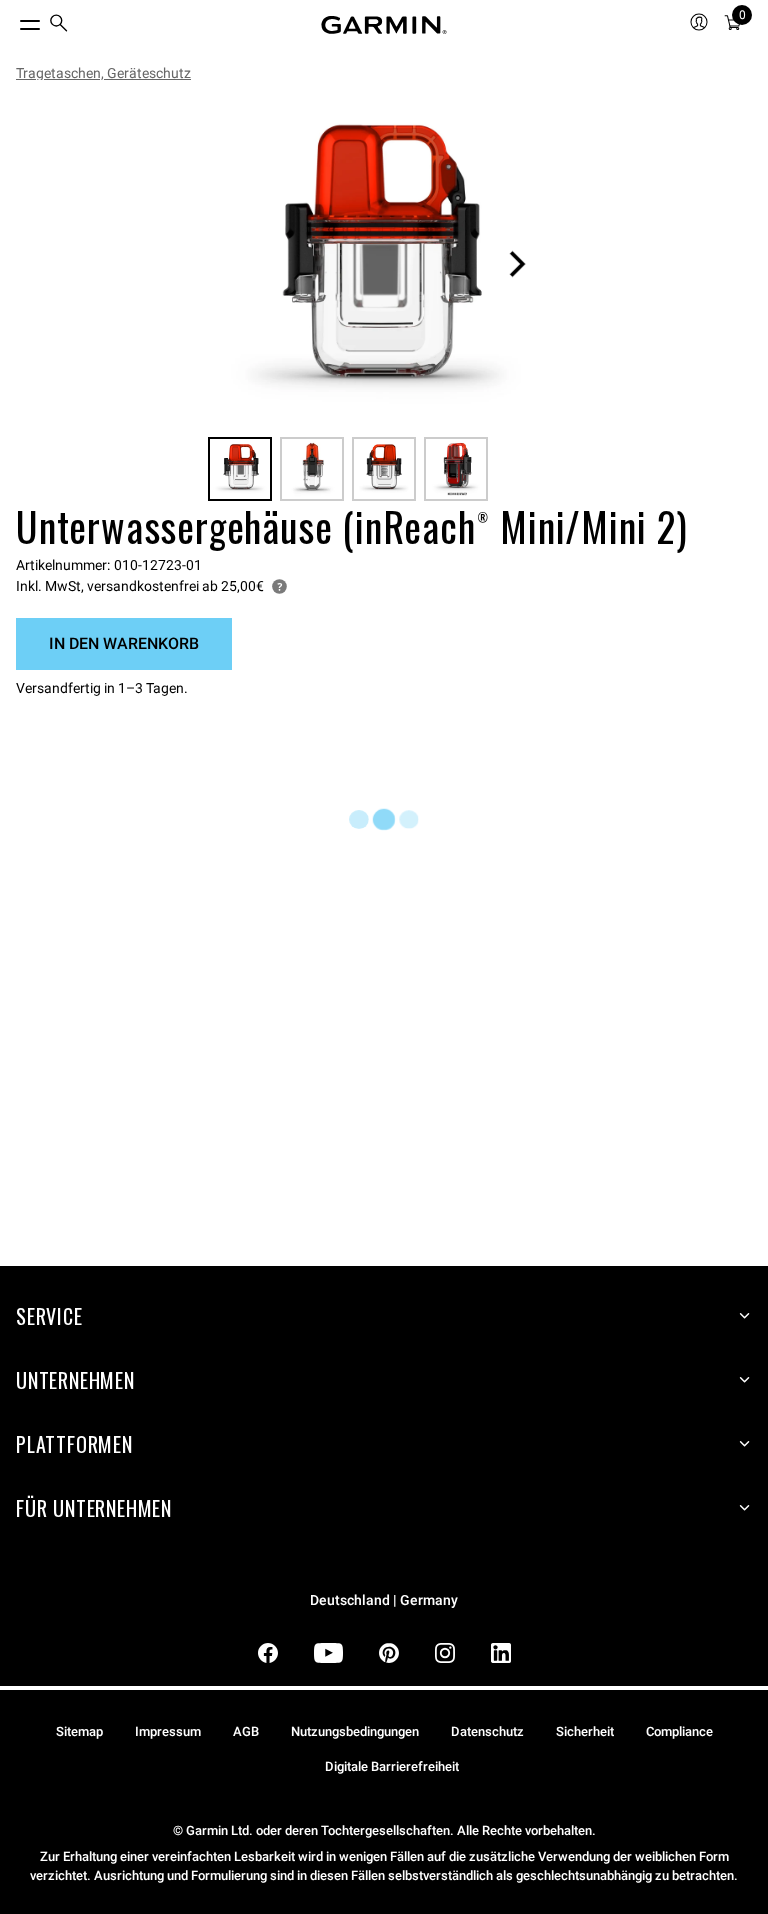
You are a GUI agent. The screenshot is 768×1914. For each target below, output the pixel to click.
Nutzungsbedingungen (355, 1731)
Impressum (168, 1731)
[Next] (517, 264)
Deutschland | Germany (384, 1600)
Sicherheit (585, 1731)
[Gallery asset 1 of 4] (376, 264)
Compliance (679, 1731)
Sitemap (79, 1731)
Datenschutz (487, 1731)
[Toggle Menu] (12, 20)
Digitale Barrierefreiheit (392, 1766)
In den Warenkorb (124, 643)
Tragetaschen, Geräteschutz (103, 73)
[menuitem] (59, 25)
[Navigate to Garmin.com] (384, 25)
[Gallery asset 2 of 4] (312, 469)
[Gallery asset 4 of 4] (456, 469)
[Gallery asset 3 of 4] (384, 469)
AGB (246, 1731)
